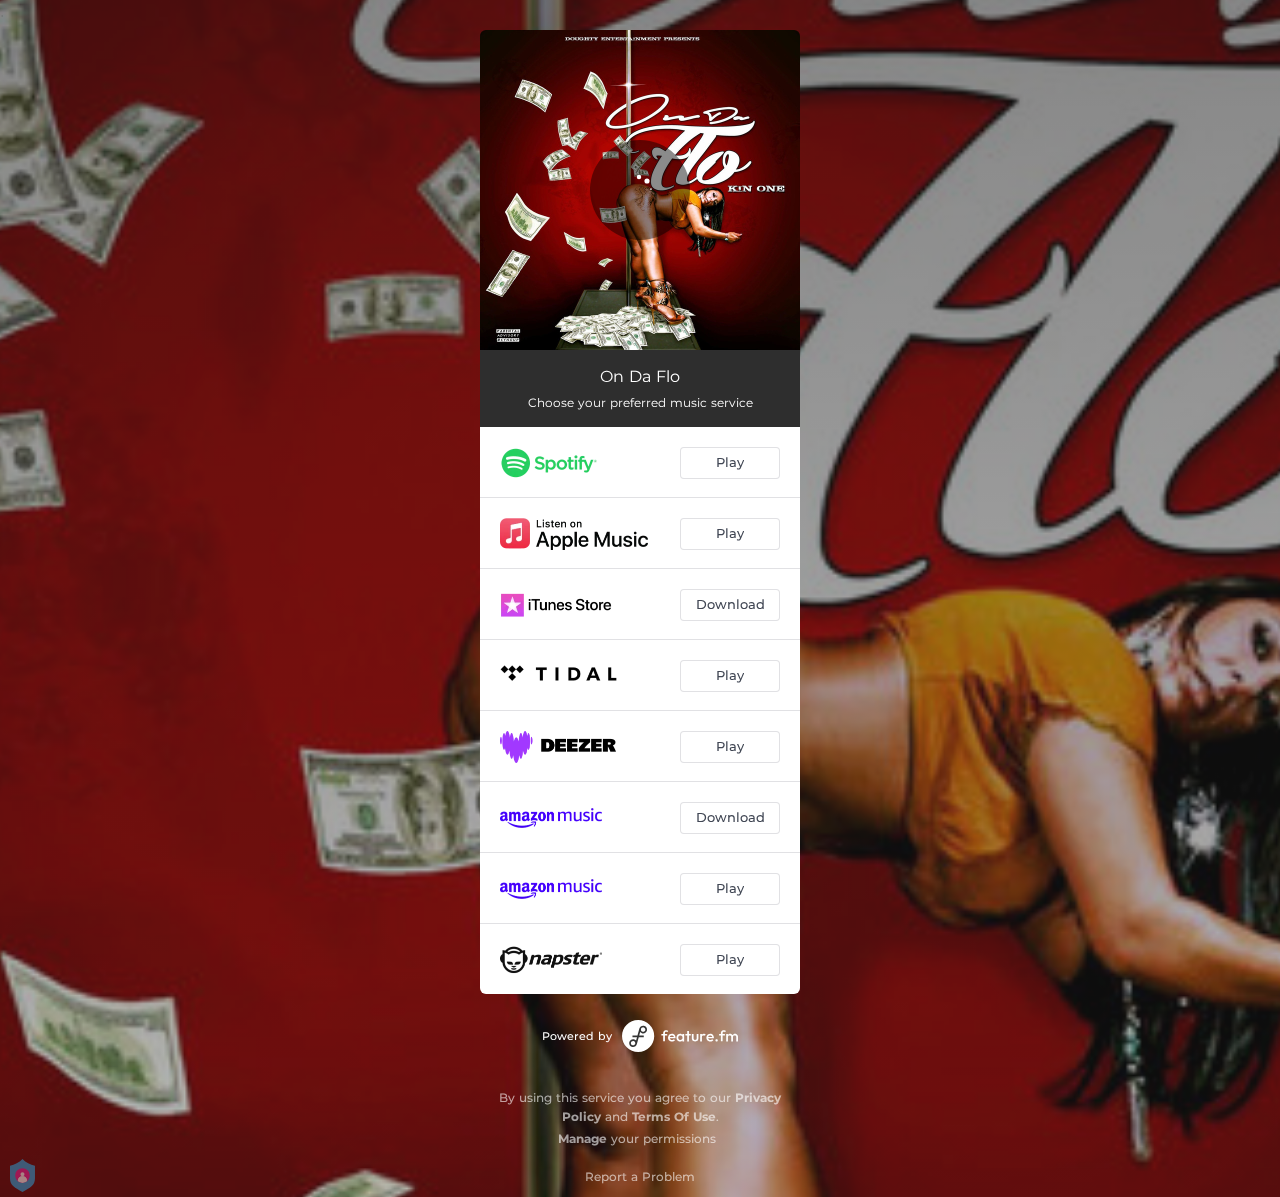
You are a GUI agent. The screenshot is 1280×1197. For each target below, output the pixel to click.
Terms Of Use (674, 1116)
